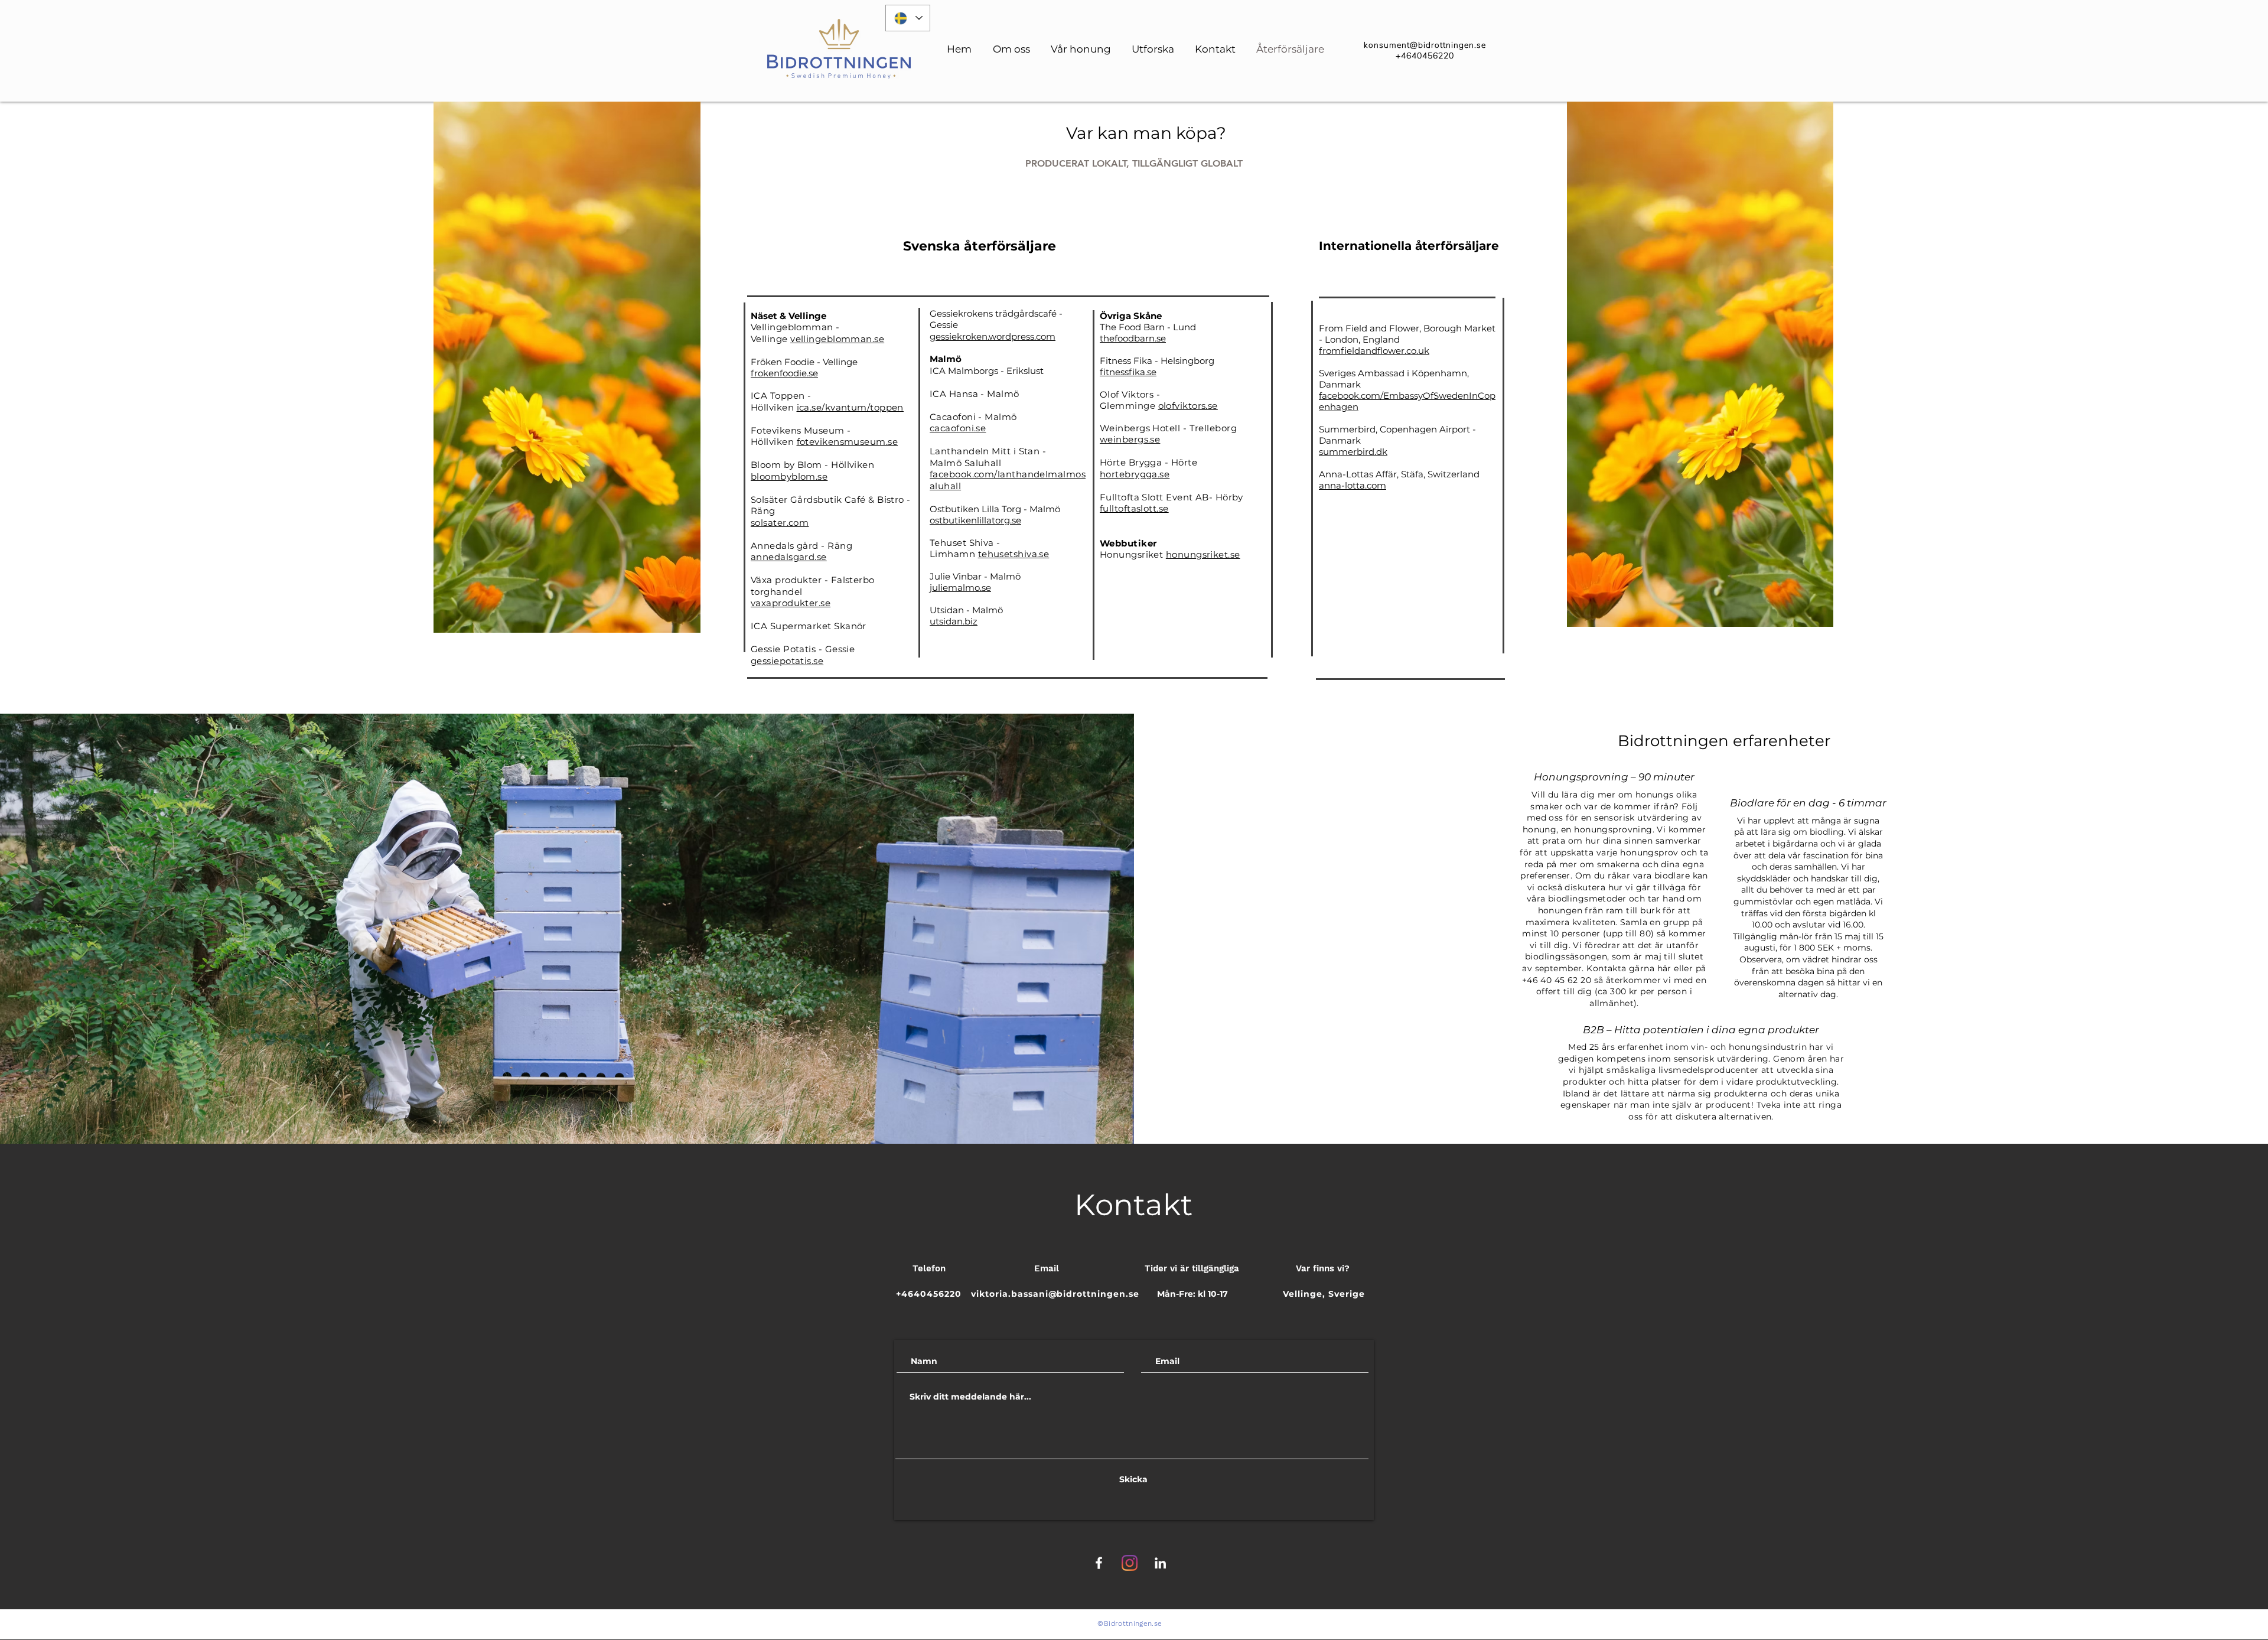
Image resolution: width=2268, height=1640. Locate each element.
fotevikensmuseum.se (848, 442)
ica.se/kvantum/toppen (850, 407)
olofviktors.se (1188, 406)
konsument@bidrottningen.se (1425, 45)
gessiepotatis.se (787, 661)
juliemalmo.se (960, 588)
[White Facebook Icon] (1099, 1563)
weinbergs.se (1130, 439)
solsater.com (780, 523)
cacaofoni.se (958, 428)
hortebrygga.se (1135, 474)
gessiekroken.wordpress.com (993, 336)
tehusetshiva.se (1014, 554)
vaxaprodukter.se (791, 603)
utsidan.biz (954, 621)
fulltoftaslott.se (1134, 508)
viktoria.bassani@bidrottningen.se (1055, 1294)
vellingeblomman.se (837, 339)
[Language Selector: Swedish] (908, 18)
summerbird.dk (1353, 452)
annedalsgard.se (789, 557)
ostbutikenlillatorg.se (975, 520)
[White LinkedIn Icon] (1160, 1563)
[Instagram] (1130, 1563)
